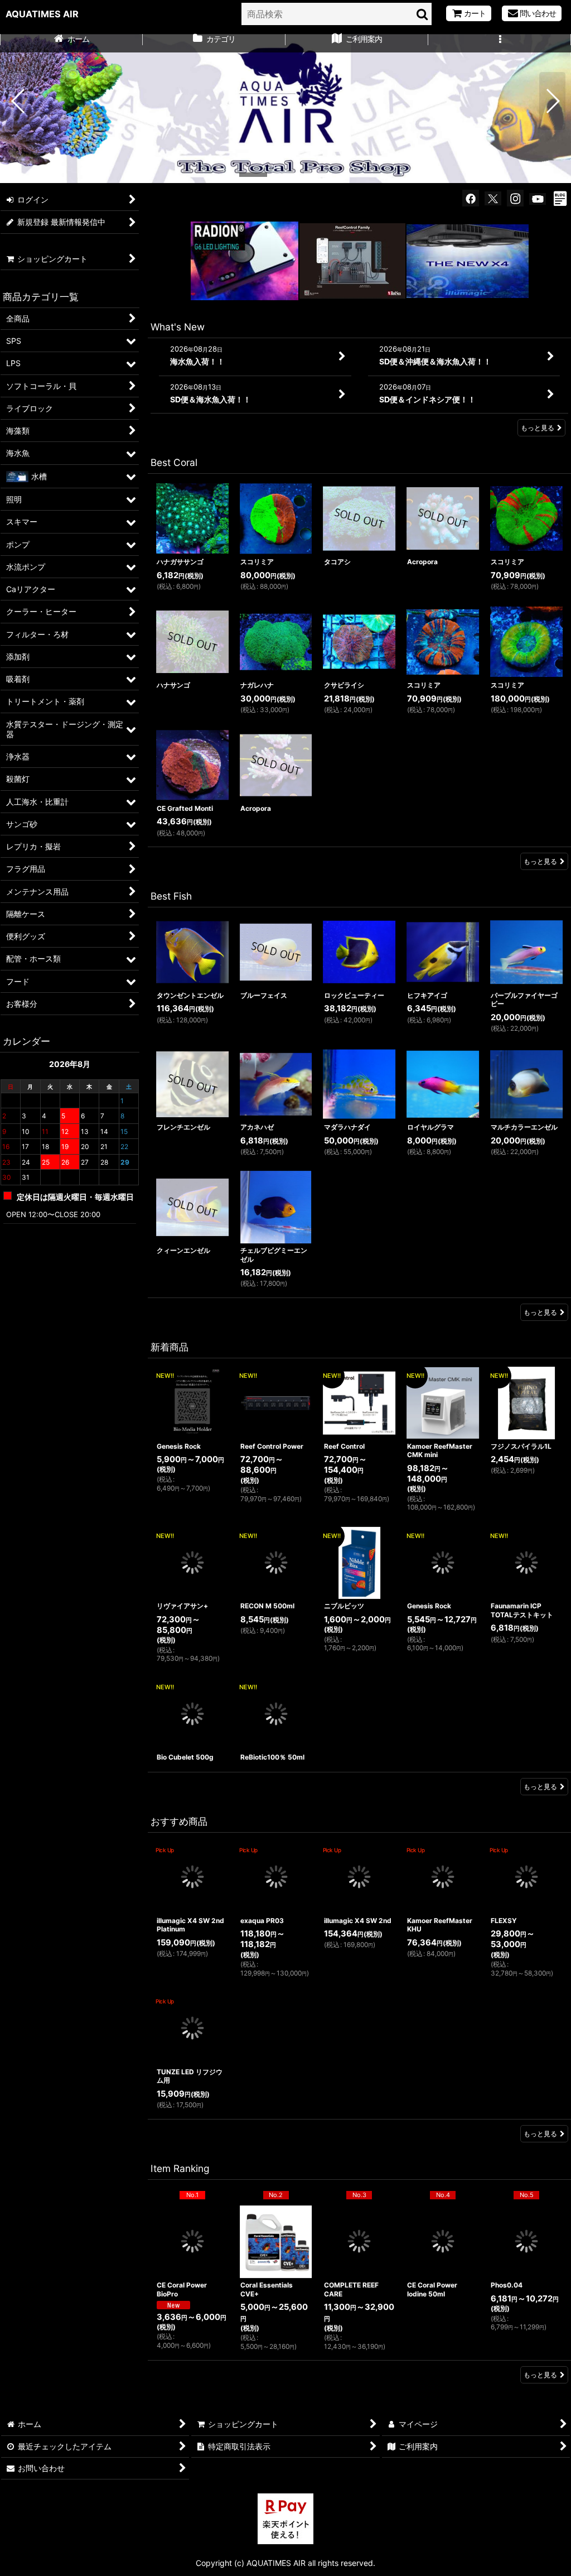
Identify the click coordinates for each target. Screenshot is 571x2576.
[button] (500, 40)
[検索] (423, 14)
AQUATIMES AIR (42, 14)
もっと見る (538, 428)
